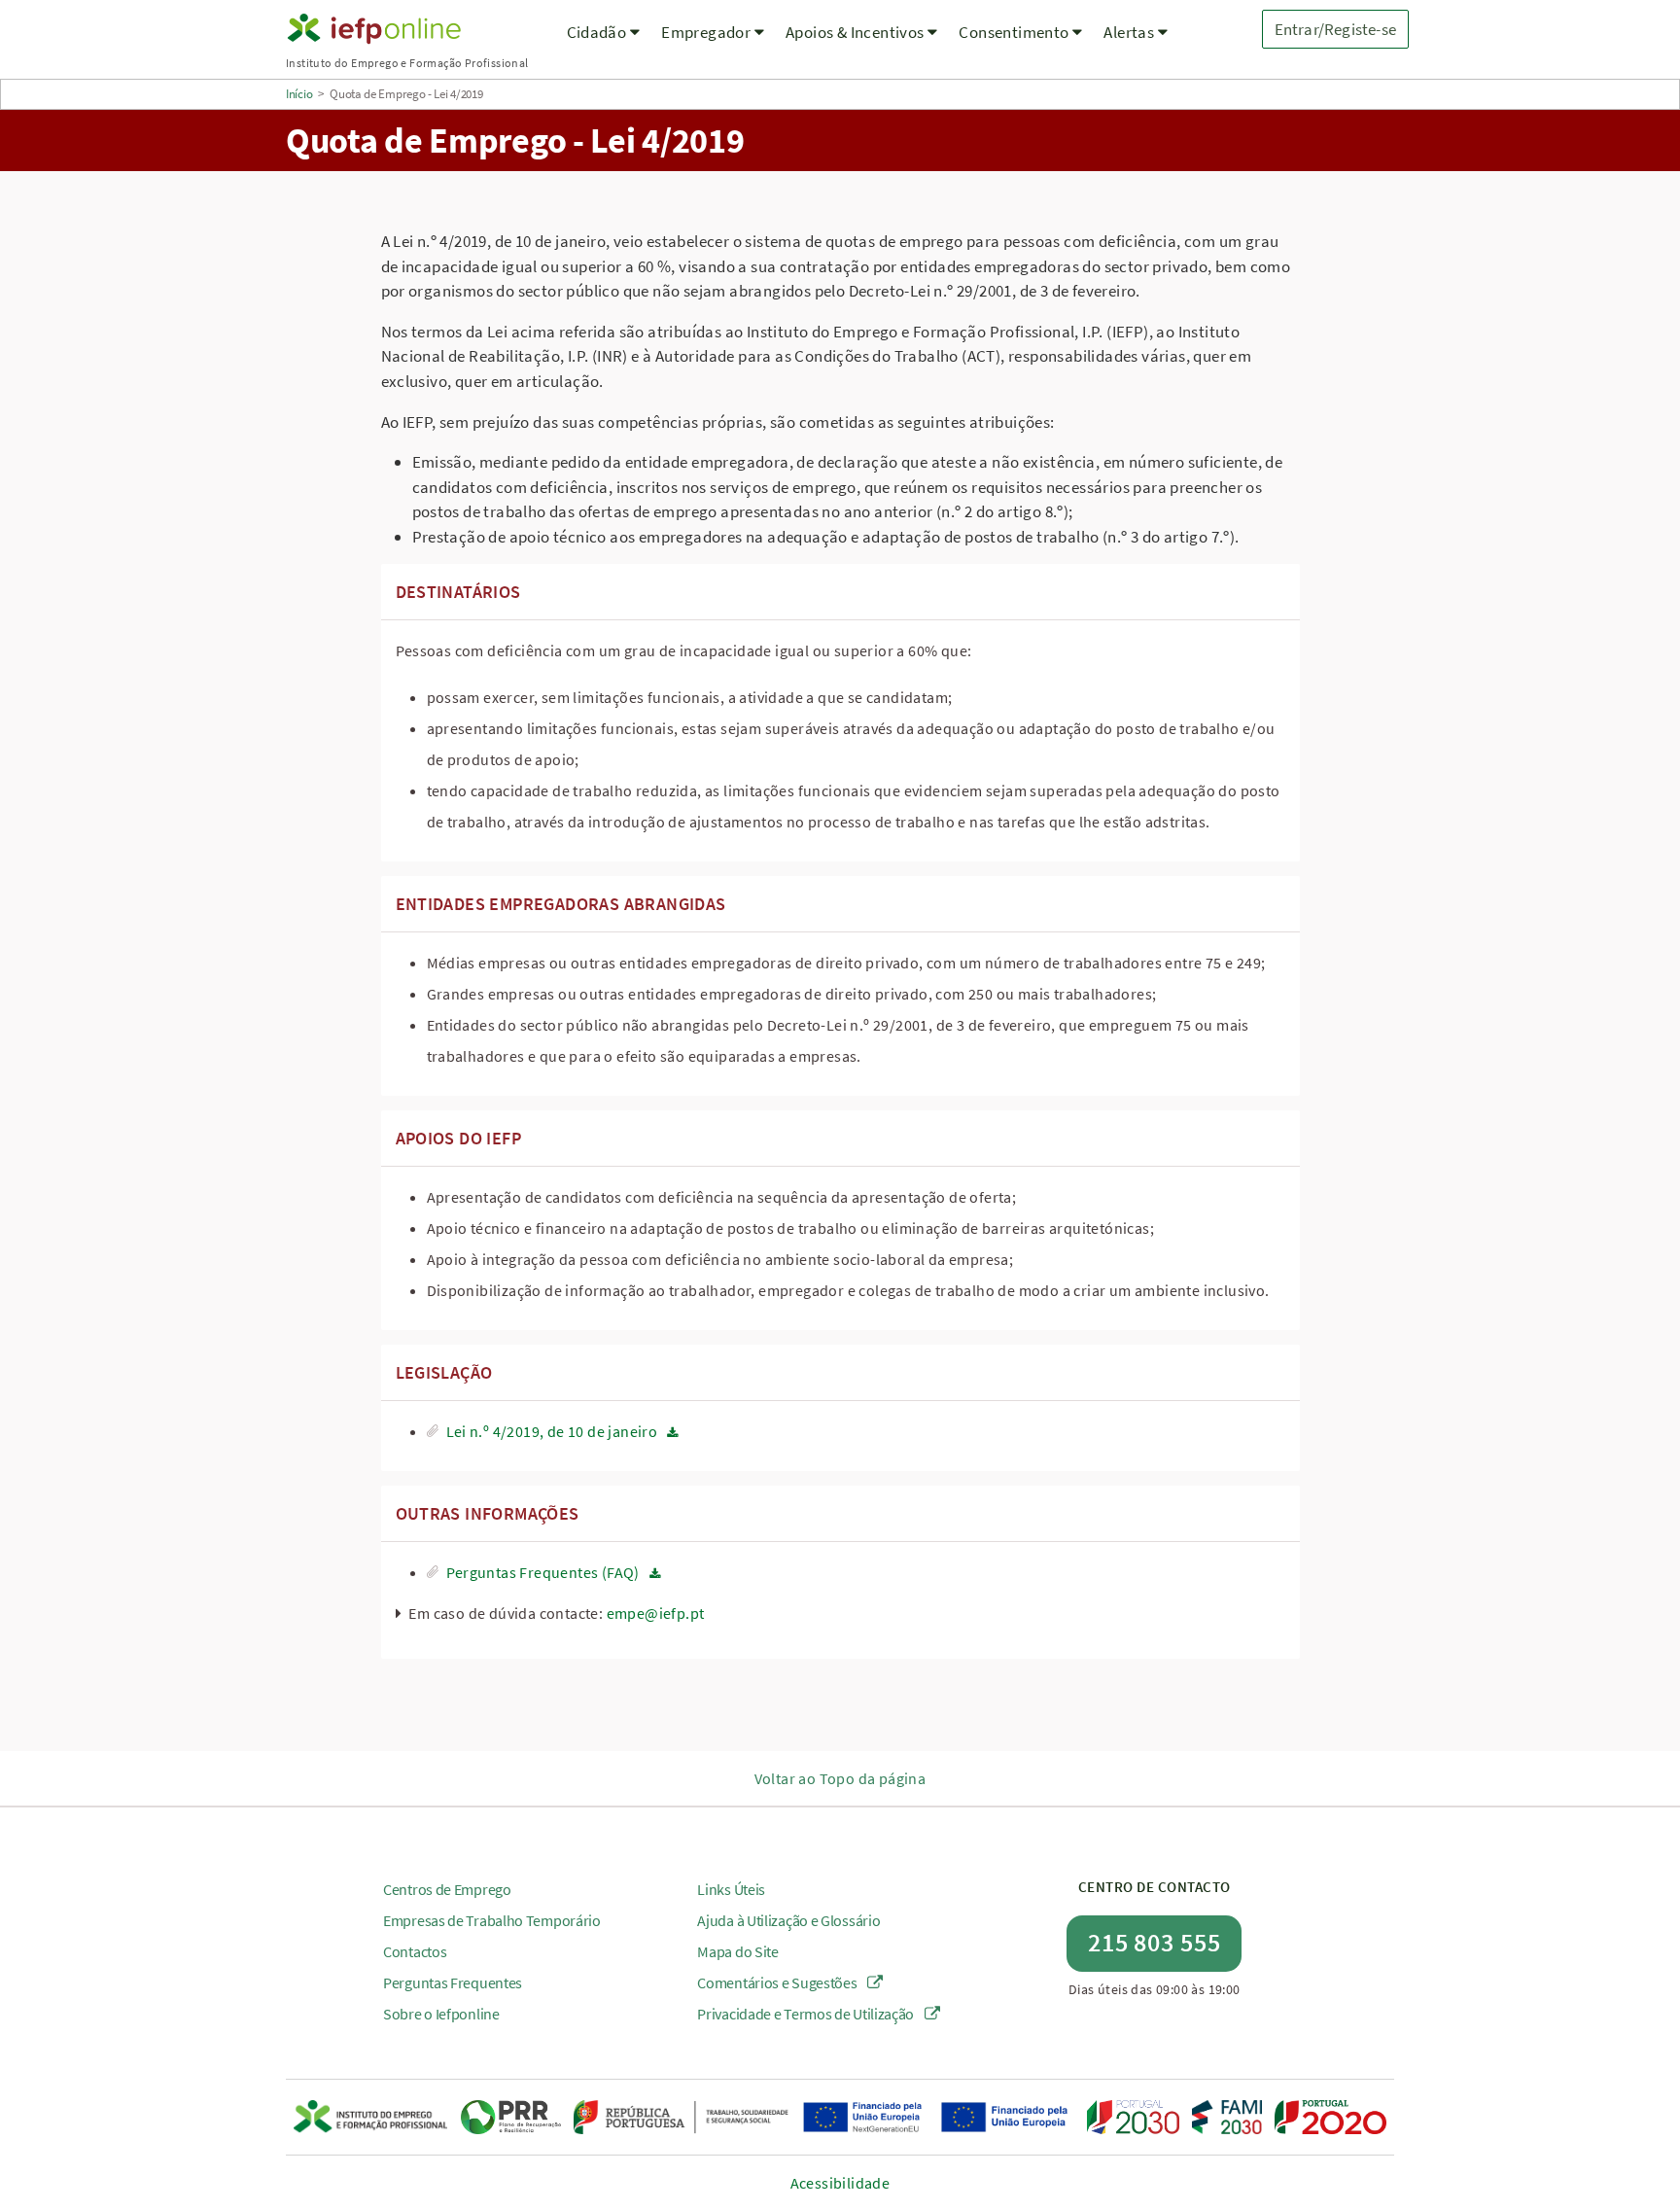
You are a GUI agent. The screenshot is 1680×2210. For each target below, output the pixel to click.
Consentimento (1015, 32)
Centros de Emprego (447, 1889)
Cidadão (598, 32)
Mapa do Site (737, 1951)
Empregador (707, 32)
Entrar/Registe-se (1335, 29)
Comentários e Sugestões (778, 1982)
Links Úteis (731, 1889)
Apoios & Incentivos (857, 32)
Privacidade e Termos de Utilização (807, 2014)
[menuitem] (604, 44)
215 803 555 (1155, 1942)
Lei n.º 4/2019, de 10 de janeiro (552, 1431)
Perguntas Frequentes (453, 1982)
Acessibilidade (840, 2183)
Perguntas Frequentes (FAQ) (543, 1572)
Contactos (415, 1951)
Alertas (1130, 32)
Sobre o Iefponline (441, 2014)
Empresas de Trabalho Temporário (492, 1920)
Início (299, 94)
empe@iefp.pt (656, 1613)
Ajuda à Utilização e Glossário (788, 1920)
